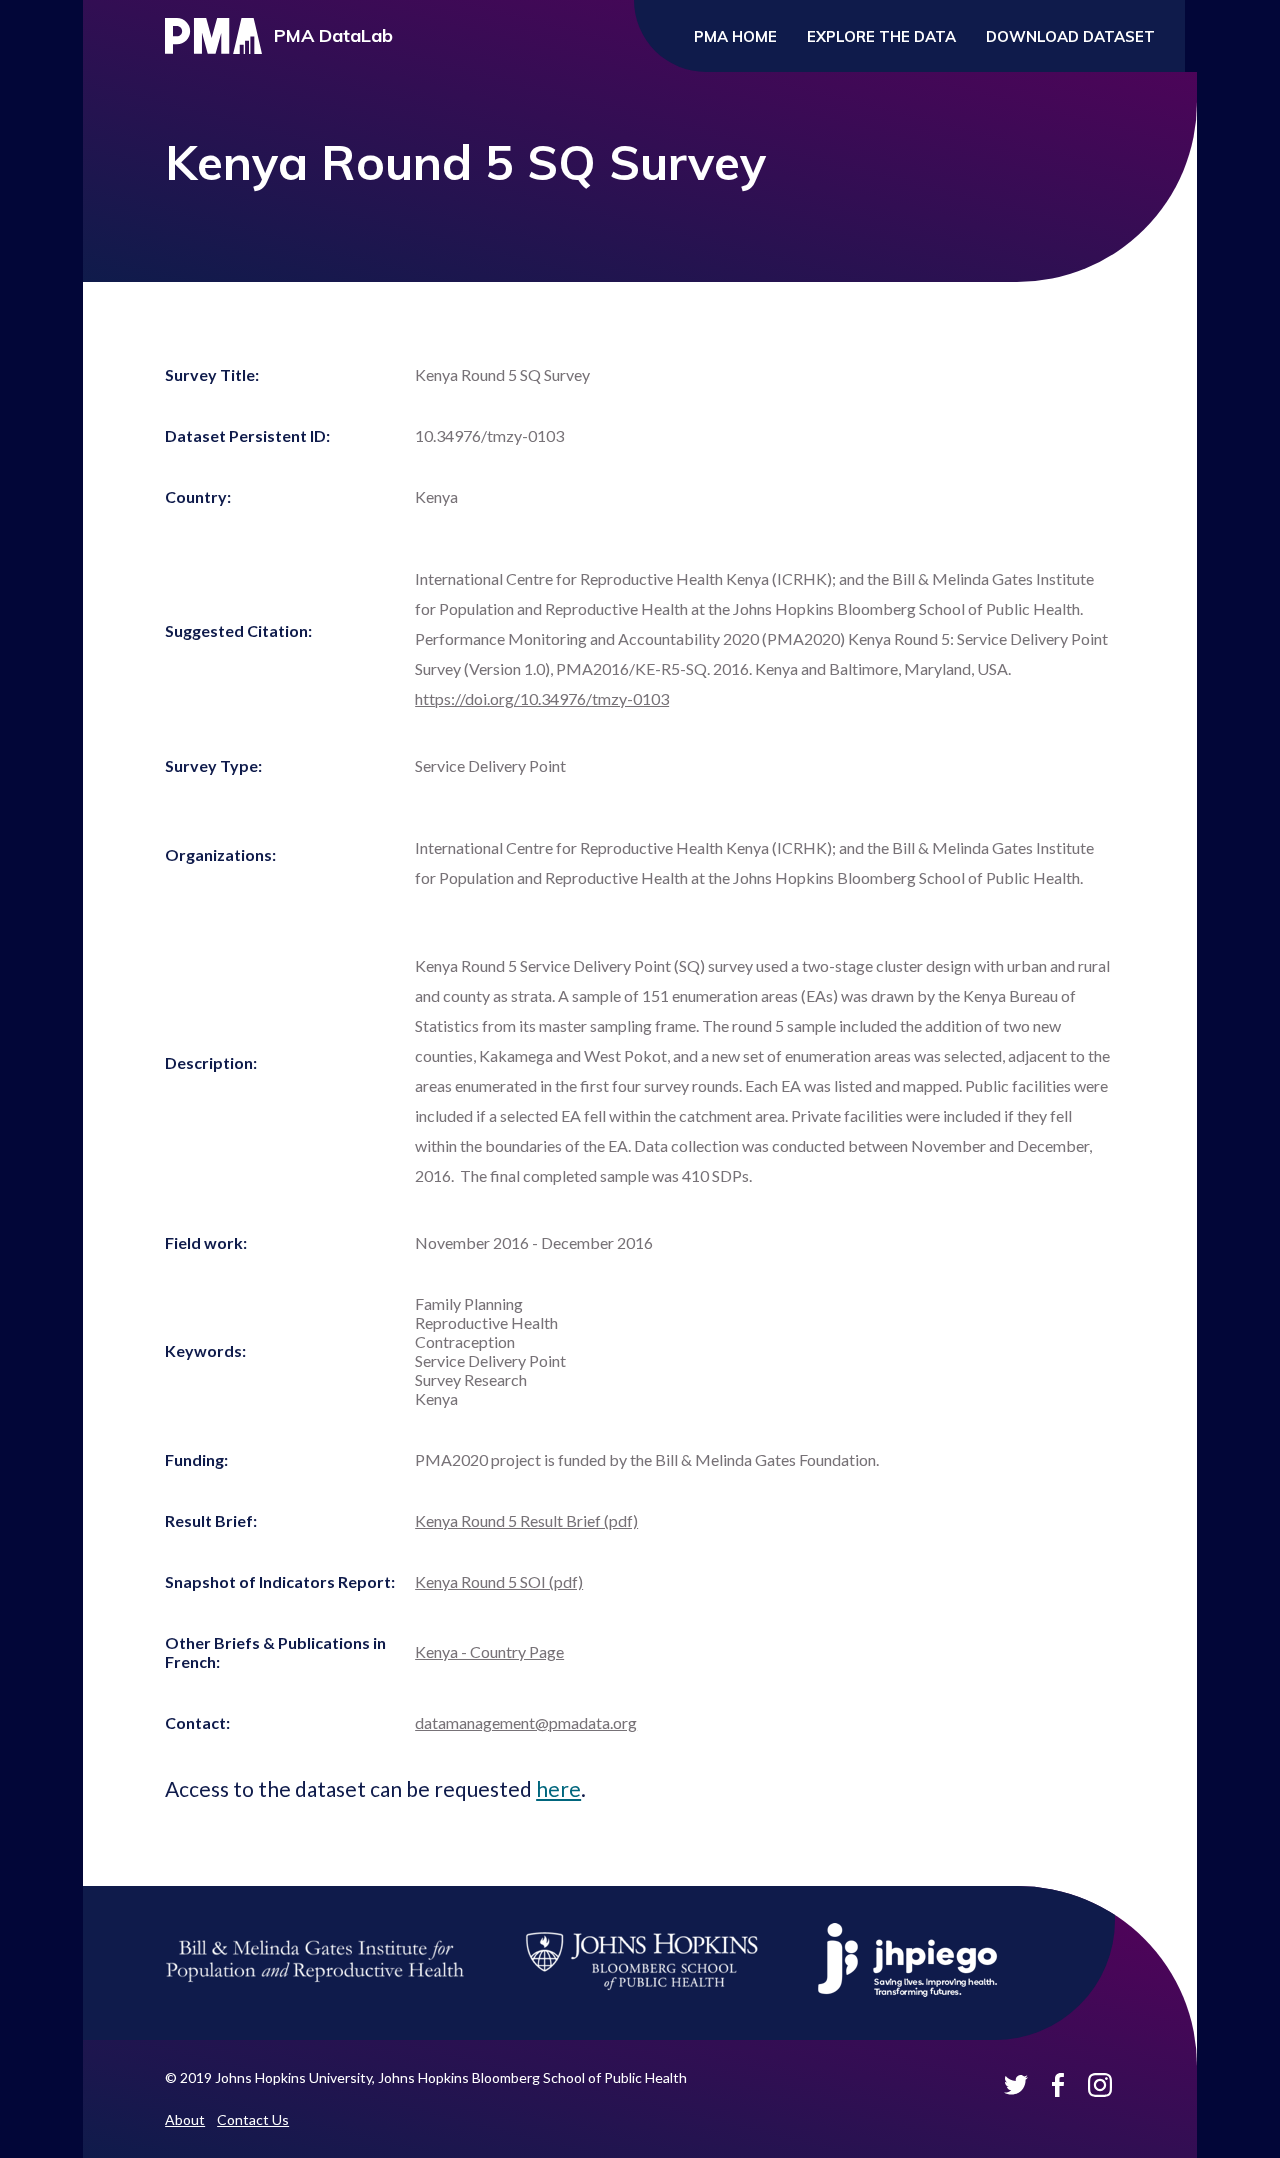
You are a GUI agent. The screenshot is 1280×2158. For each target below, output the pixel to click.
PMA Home (735, 36)
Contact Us (253, 2119)
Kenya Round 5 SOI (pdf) (499, 1581)
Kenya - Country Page (489, 1651)
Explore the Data (881, 36)
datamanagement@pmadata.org (526, 1722)
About (185, 2119)
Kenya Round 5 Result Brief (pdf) (526, 1520)
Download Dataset (1070, 36)
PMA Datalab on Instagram (1100, 2085)
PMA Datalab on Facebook (1058, 2085)
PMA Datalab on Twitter (1016, 2085)
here (558, 1788)
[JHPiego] (908, 1997)
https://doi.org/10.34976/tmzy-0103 (542, 698)
